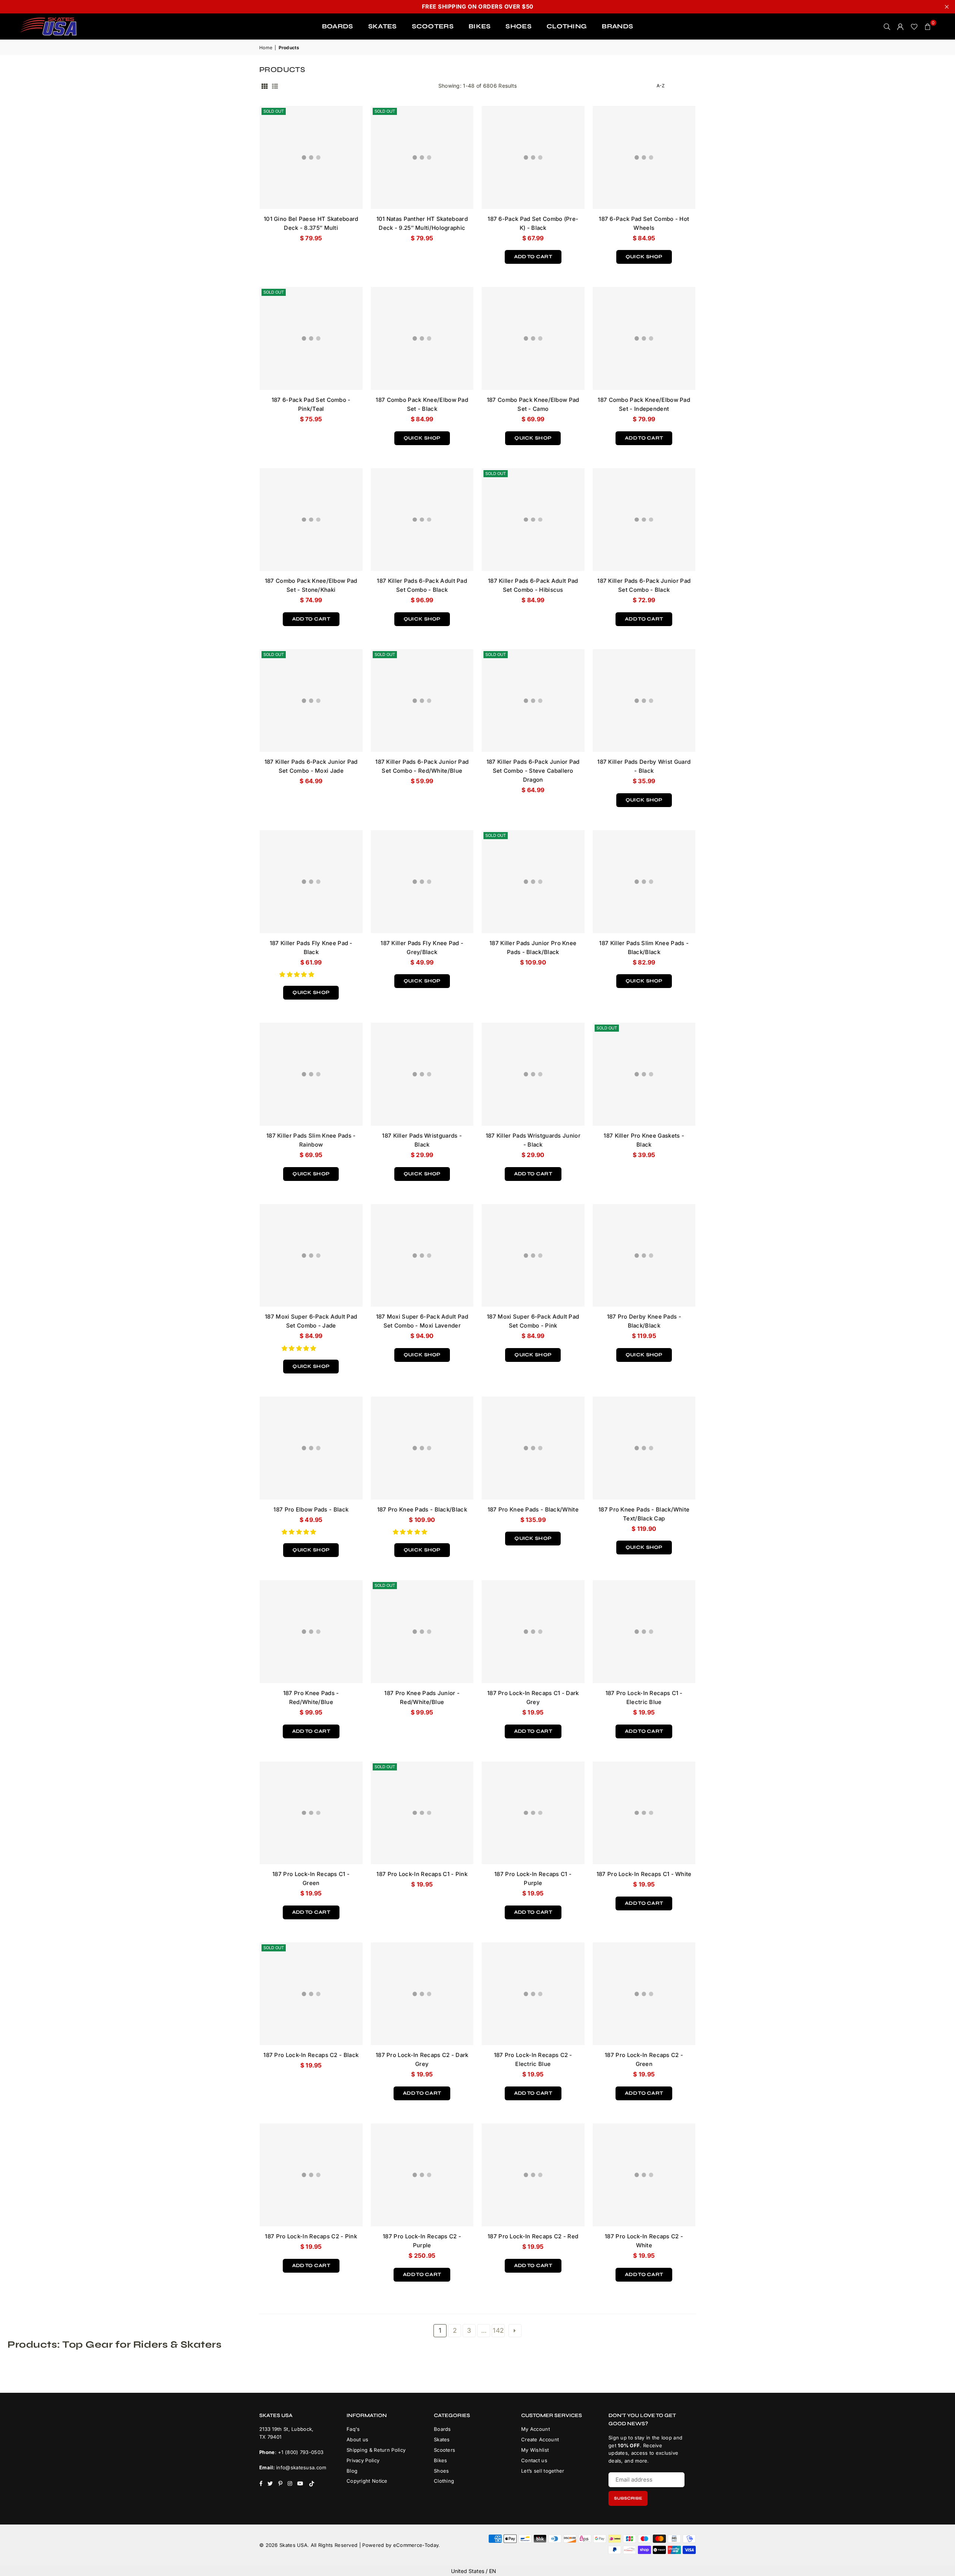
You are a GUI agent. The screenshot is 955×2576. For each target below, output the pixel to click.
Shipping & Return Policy (376, 2450)
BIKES (480, 26)
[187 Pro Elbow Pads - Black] (311, 1448)
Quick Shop (644, 255)
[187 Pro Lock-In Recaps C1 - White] (644, 1813)
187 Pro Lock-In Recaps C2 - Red (533, 2236)
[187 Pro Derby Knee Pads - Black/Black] (644, 1256)
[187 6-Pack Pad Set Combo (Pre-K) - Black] (533, 157)
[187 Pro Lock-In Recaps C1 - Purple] (533, 1813)
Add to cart (533, 255)
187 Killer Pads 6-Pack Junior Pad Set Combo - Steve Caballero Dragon (533, 771)
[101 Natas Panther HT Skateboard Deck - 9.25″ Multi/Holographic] (422, 157)
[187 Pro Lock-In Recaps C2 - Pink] (311, 2175)
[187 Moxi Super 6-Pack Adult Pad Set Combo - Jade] (311, 1256)
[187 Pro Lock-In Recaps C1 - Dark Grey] (533, 1632)
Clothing (444, 2481)
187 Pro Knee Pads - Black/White (533, 1509)
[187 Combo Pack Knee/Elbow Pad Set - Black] (422, 338)
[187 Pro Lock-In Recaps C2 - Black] (311, 1994)
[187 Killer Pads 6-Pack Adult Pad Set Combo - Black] (422, 520)
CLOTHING (567, 26)
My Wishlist (535, 2450)
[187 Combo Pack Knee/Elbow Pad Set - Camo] (533, 338)
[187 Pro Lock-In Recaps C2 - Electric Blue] (533, 1994)
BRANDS (617, 26)
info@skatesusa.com (301, 2467)
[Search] (887, 26)
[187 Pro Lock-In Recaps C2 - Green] (644, 1994)
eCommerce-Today (416, 2545)
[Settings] (901, 26)
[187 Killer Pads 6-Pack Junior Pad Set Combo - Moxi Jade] (311, 701)
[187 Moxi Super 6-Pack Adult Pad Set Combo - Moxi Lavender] (422, 1256)
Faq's (353, 2429)
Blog (352, 2471)
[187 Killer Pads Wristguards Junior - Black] (533, 1074)
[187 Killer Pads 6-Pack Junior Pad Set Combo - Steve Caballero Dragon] (533, 701)
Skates (442, 2439)
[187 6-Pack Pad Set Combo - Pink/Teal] (311, 338)
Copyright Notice (367, 2481)
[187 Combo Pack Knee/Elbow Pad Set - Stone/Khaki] (311, 520)
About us (357, 2439)
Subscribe (628, 2498)
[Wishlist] (914, 26)
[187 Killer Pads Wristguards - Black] (422, 1074)
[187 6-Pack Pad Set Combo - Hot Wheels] (644, 157)
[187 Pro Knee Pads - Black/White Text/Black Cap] (644, 1448)
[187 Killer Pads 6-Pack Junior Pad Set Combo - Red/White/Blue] (422, 701)
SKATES (383, 26)
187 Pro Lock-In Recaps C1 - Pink (422, 1874)
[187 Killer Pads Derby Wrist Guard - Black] (644, 701)
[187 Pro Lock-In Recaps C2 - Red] (533, 2175)
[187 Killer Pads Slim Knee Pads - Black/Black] (644, 882)
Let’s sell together (543, 2471)
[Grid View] (264, 86)
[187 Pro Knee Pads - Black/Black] (422, 1448)
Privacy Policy (363, 2460)
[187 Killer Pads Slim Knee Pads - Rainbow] (311, 1074)
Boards (442, 2429)
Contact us (534, 2460)
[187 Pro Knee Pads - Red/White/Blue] (311, 1632)
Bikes (441, 2460)
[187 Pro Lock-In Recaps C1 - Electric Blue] (644, 1632)
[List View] (275, 86)
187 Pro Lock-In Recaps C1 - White (644, 1874)
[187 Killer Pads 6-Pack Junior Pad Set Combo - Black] (644, 520)
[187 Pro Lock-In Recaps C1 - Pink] (422, 1813)
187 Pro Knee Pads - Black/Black (422, 1509)
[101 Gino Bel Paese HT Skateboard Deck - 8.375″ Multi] (311, 157)
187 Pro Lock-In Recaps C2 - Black (311, 2055)
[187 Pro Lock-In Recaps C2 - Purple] (422, 2175)
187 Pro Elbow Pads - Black (311, 1509)
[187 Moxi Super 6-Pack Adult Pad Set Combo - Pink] (533, 1256)
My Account (536, 2429)
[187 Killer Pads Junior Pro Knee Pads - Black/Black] (533, 882)
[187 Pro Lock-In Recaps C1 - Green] (311, 1813)
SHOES (519, 26)
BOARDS (338, 26)
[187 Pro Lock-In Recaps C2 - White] (644, 2175)
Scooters (444, 2450)
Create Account (540, 2439)
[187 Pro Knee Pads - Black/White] (533, 1448)
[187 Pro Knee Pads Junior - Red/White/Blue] (422, 1632)
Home (266, 48)
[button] (298, 974)
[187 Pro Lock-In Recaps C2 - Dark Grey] (422, 1994)
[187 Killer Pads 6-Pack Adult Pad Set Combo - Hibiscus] (533, 520)
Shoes (442, 2471)
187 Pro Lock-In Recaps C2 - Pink (311, 2236)
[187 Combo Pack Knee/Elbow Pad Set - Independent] (644, 338)
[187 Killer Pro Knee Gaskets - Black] (644, 1074)
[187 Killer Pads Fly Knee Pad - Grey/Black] (422, 882)
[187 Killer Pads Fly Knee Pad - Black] (311, 882)
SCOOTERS (433, 26)
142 (498, 2330)
